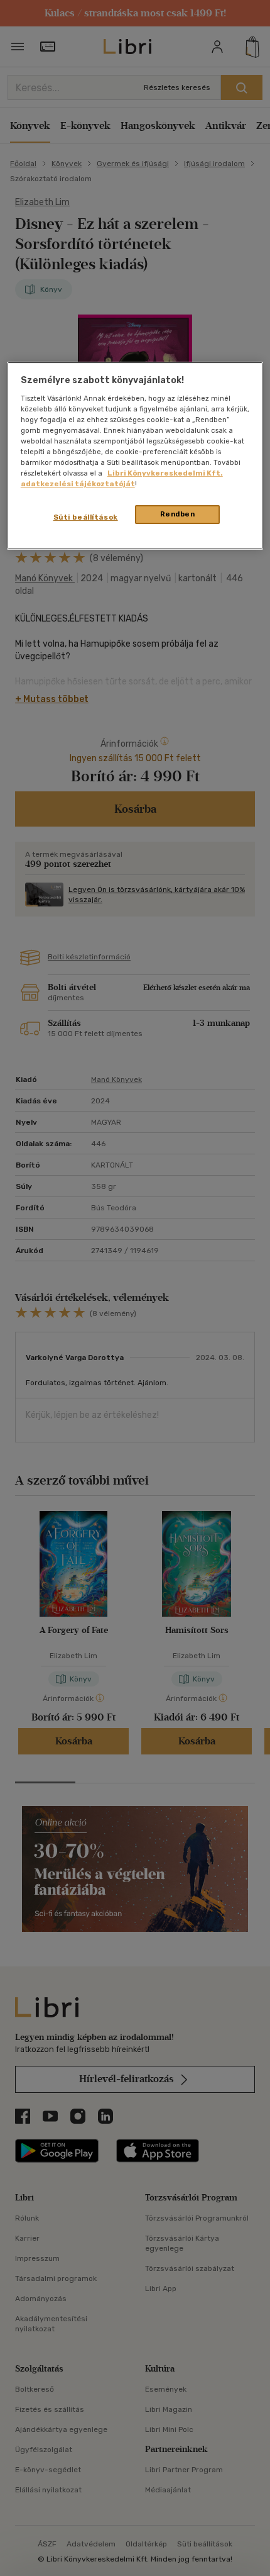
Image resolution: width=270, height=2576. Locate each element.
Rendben (178, 515)
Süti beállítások (86, 518)
